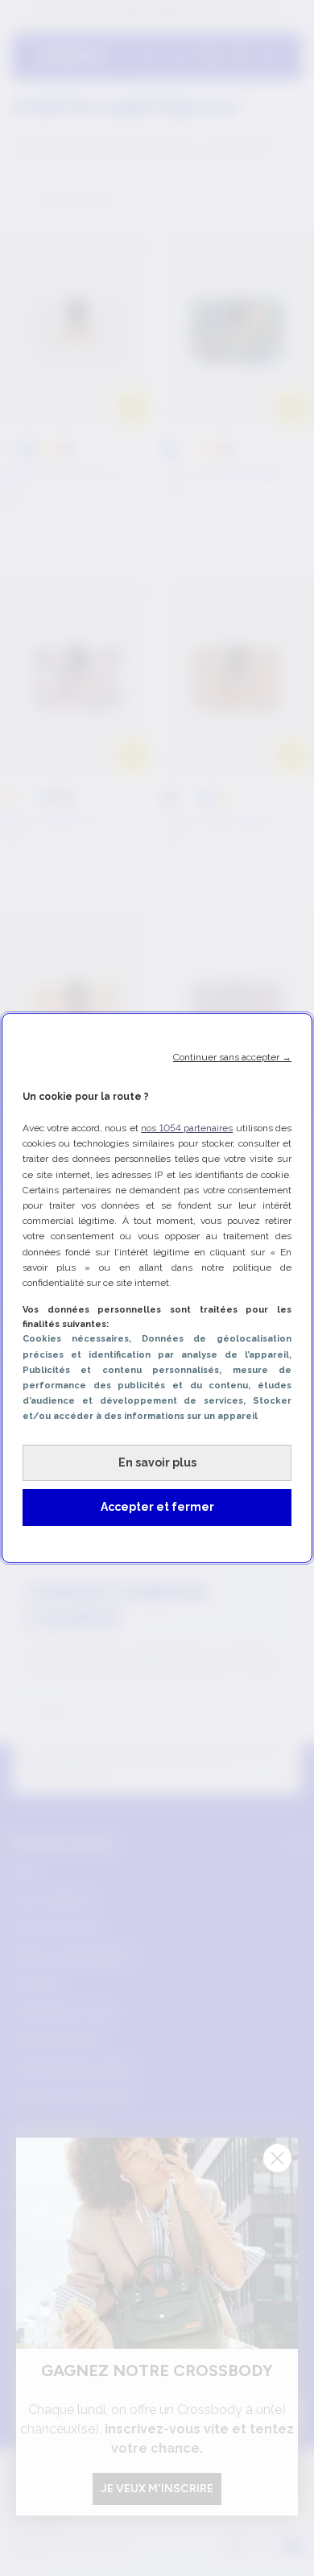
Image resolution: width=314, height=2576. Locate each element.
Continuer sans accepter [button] (232, 1057)
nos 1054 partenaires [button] (187, 1128)
